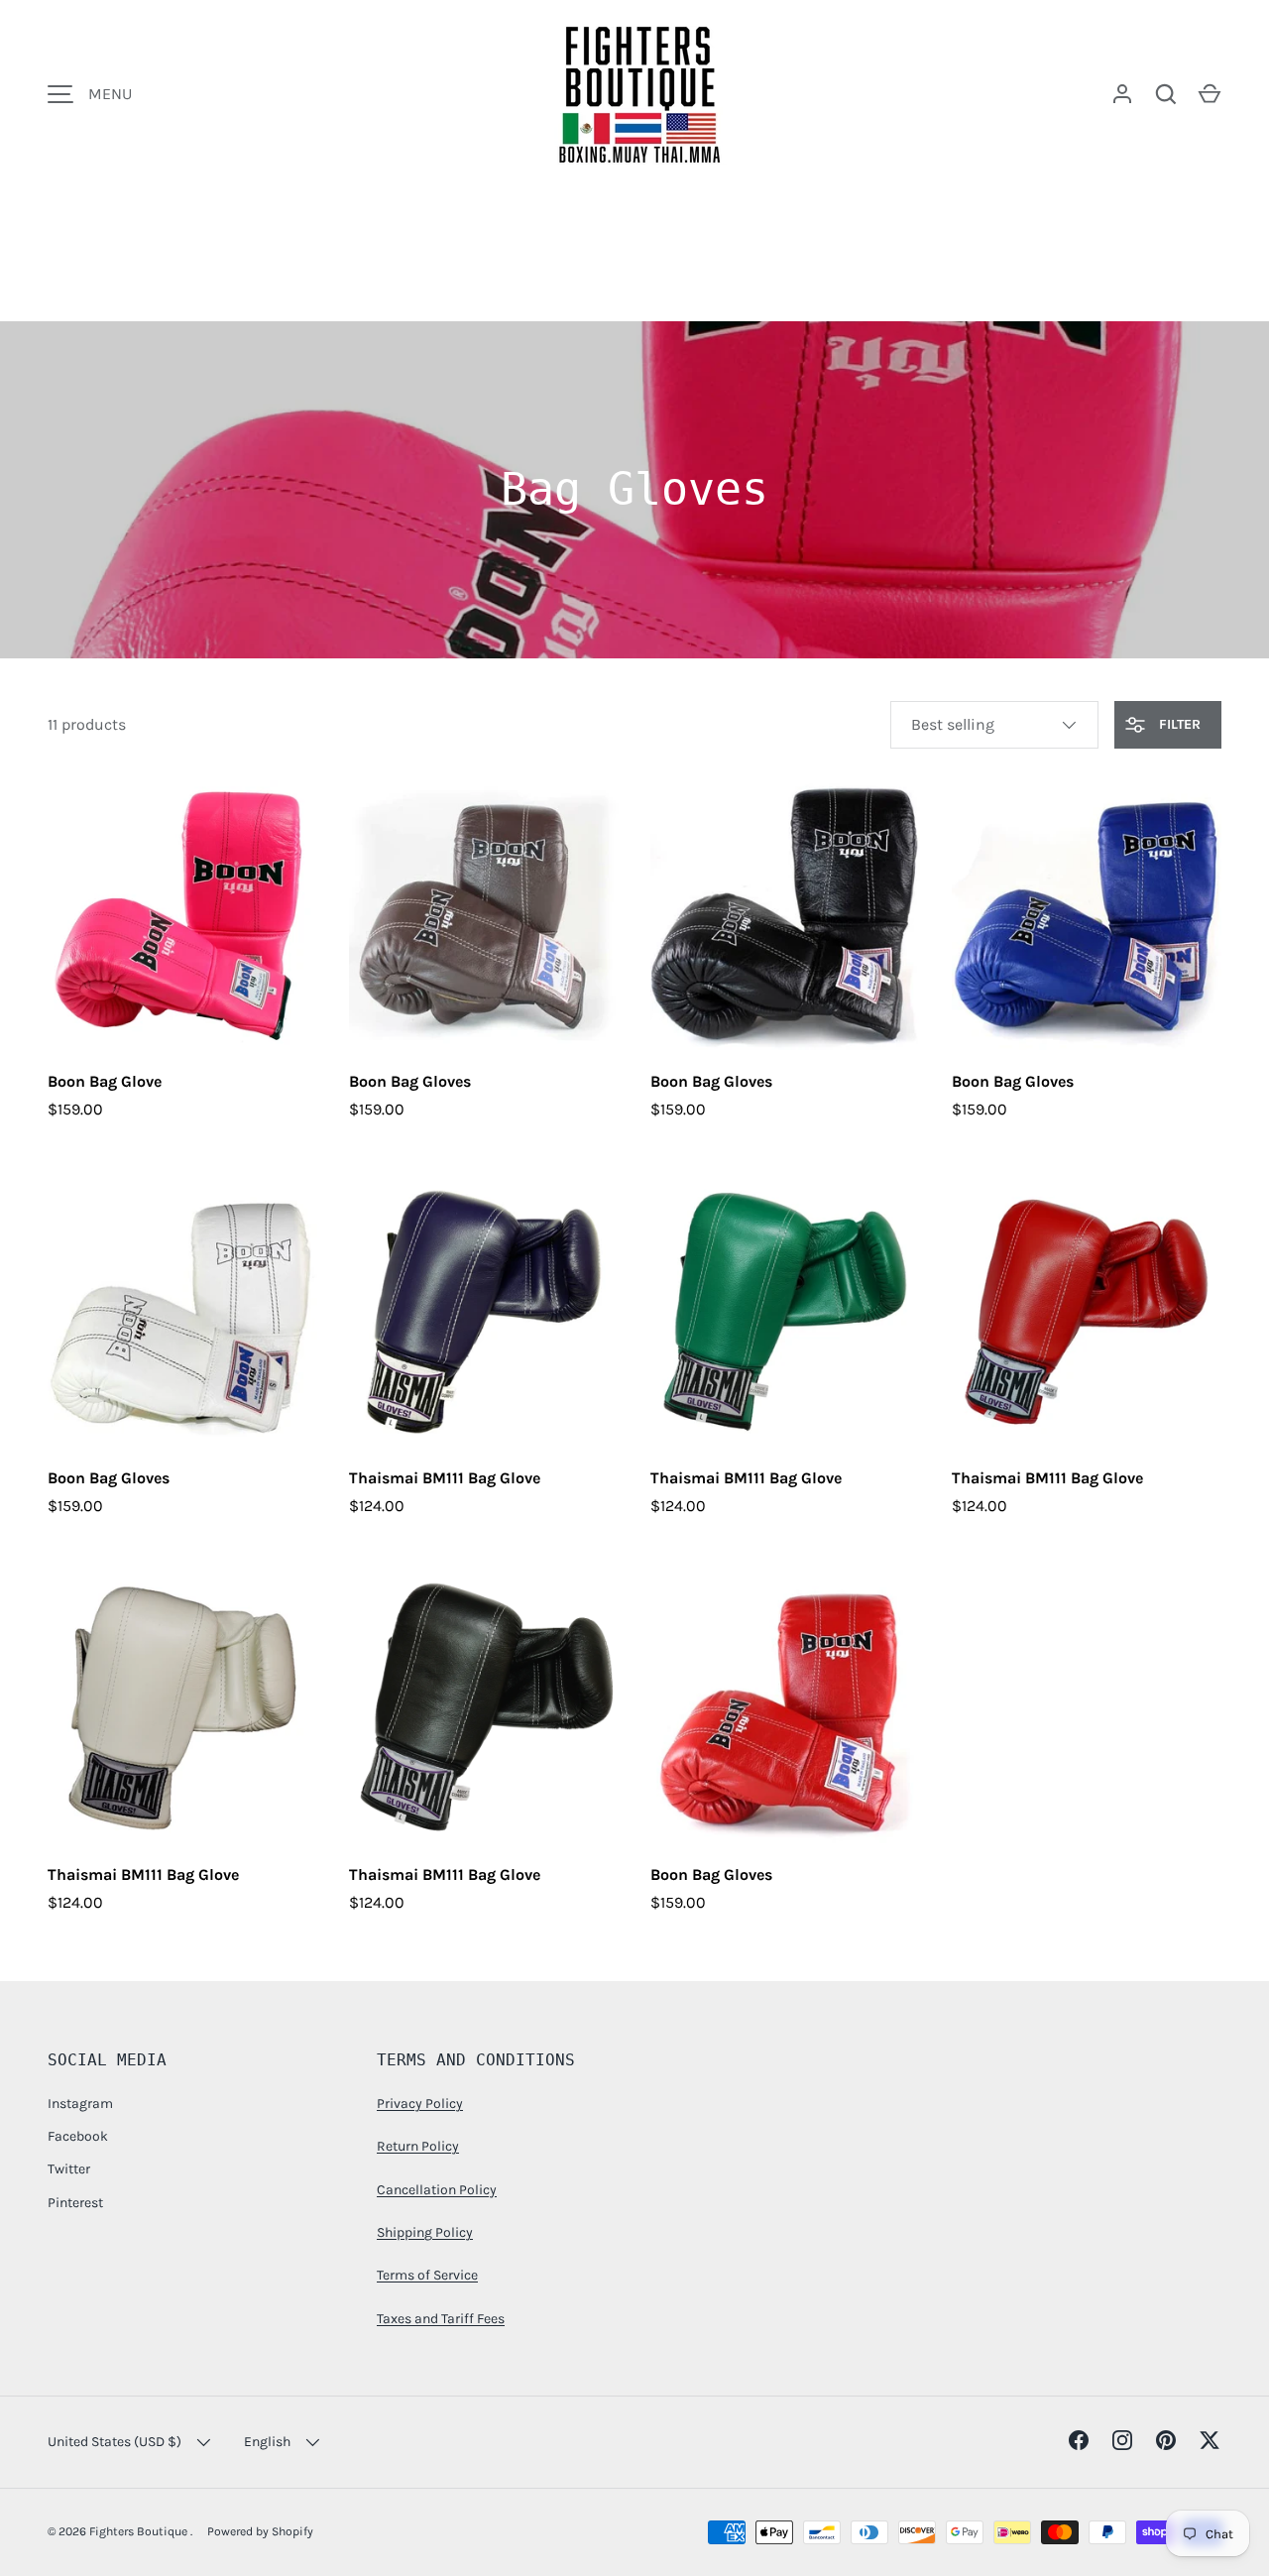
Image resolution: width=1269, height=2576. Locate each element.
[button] (1210, 94)
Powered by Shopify (260, 2531)
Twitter (69, 2169)
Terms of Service (427, 2275)
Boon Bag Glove (105, 1081)
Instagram (80, 2104)
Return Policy (418, 2146)
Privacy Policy (420, 2104)
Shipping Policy (425, 2232)
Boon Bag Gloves (410, 1081)
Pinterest (75, 2203)
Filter (1178, 724)
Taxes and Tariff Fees (441, 2319)
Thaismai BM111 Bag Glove (445, 1478)
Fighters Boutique (140, 2531)
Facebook (78, 2136)
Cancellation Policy (437, 2190)
